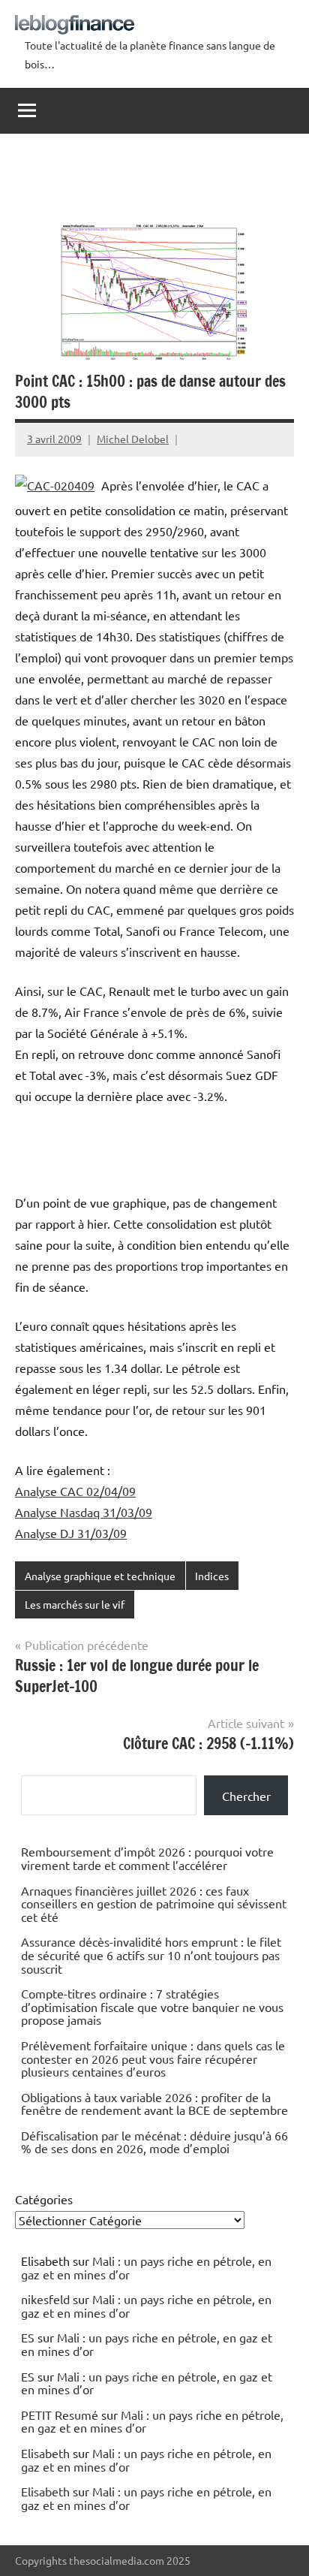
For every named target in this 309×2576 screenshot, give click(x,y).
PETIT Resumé (60, 2415)
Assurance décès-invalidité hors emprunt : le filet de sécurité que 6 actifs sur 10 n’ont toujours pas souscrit (151, 1955)
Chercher (246, 1796)
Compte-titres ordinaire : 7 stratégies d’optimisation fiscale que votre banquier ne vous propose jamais (152, 2006)
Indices (212, 1576)
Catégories (44, 2199)
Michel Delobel (133, 439)
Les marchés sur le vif (75, 1604)
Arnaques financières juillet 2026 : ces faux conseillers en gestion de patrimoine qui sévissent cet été (154, 1903)
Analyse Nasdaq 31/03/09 (84, 1512)
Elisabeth (45, 2453)
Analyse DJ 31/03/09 (71, 1533)
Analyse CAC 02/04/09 (75, 1491)
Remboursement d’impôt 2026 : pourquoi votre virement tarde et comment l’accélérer (147, 1858)
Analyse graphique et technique (100, 1576)
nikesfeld (45, 2299)
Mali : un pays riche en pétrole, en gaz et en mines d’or (146, 2267)
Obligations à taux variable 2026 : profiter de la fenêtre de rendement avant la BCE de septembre (154, 2104)
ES (28, 2337)
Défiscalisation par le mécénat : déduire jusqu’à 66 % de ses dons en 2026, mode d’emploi (154, 2142)
